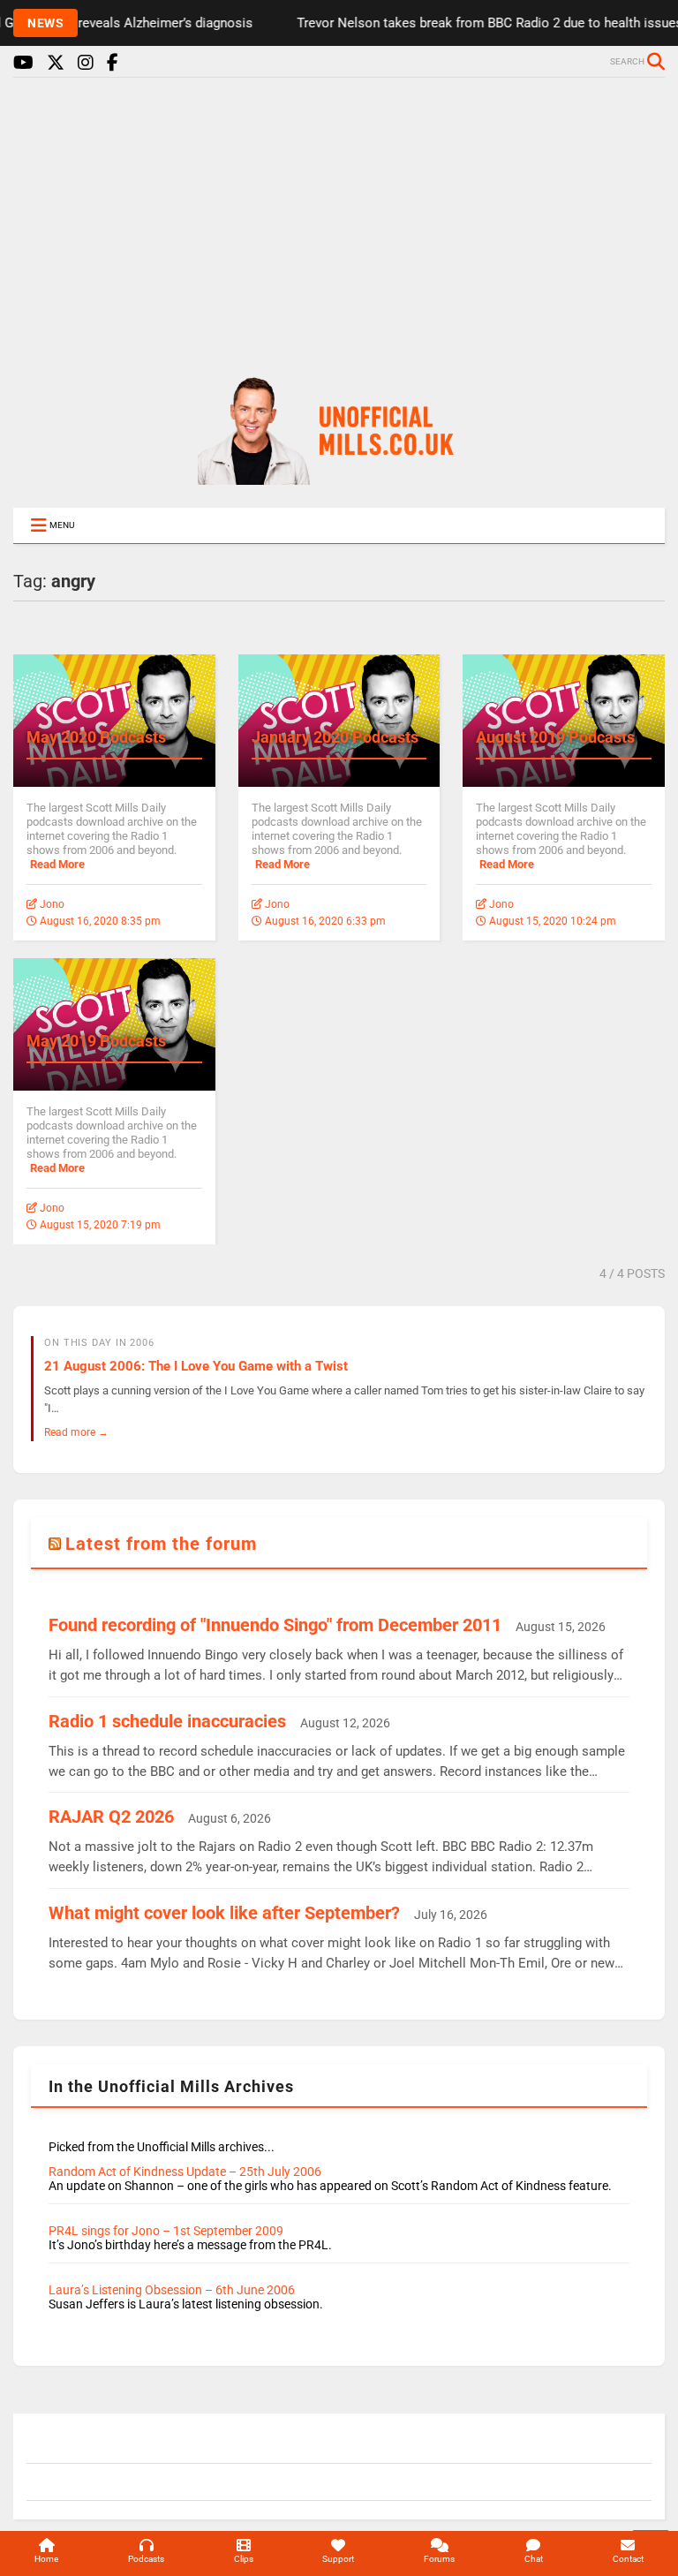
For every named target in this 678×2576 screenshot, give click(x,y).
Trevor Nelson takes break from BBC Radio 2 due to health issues (464, 23)
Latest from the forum (161, 1544)
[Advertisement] (339, 219)
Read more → (76, 1432)
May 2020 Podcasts (96, 737)
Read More (57, 864)
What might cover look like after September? (224, 1913)
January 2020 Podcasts (335, 737)
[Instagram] (86, 63)
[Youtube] (23, 63)
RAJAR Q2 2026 (111, 1817)
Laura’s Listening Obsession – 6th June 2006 (172, 2290)
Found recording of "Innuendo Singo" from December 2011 (275, 1625)
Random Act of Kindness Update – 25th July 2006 (185, 2172)
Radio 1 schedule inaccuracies (167, 1721)
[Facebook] (113, 63)
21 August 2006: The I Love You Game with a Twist (196, 1366)
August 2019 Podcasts (555, 737)
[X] (56, 63)
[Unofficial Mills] (339, 477)
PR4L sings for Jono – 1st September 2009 (166, 2231)
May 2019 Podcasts (96, 1041)
